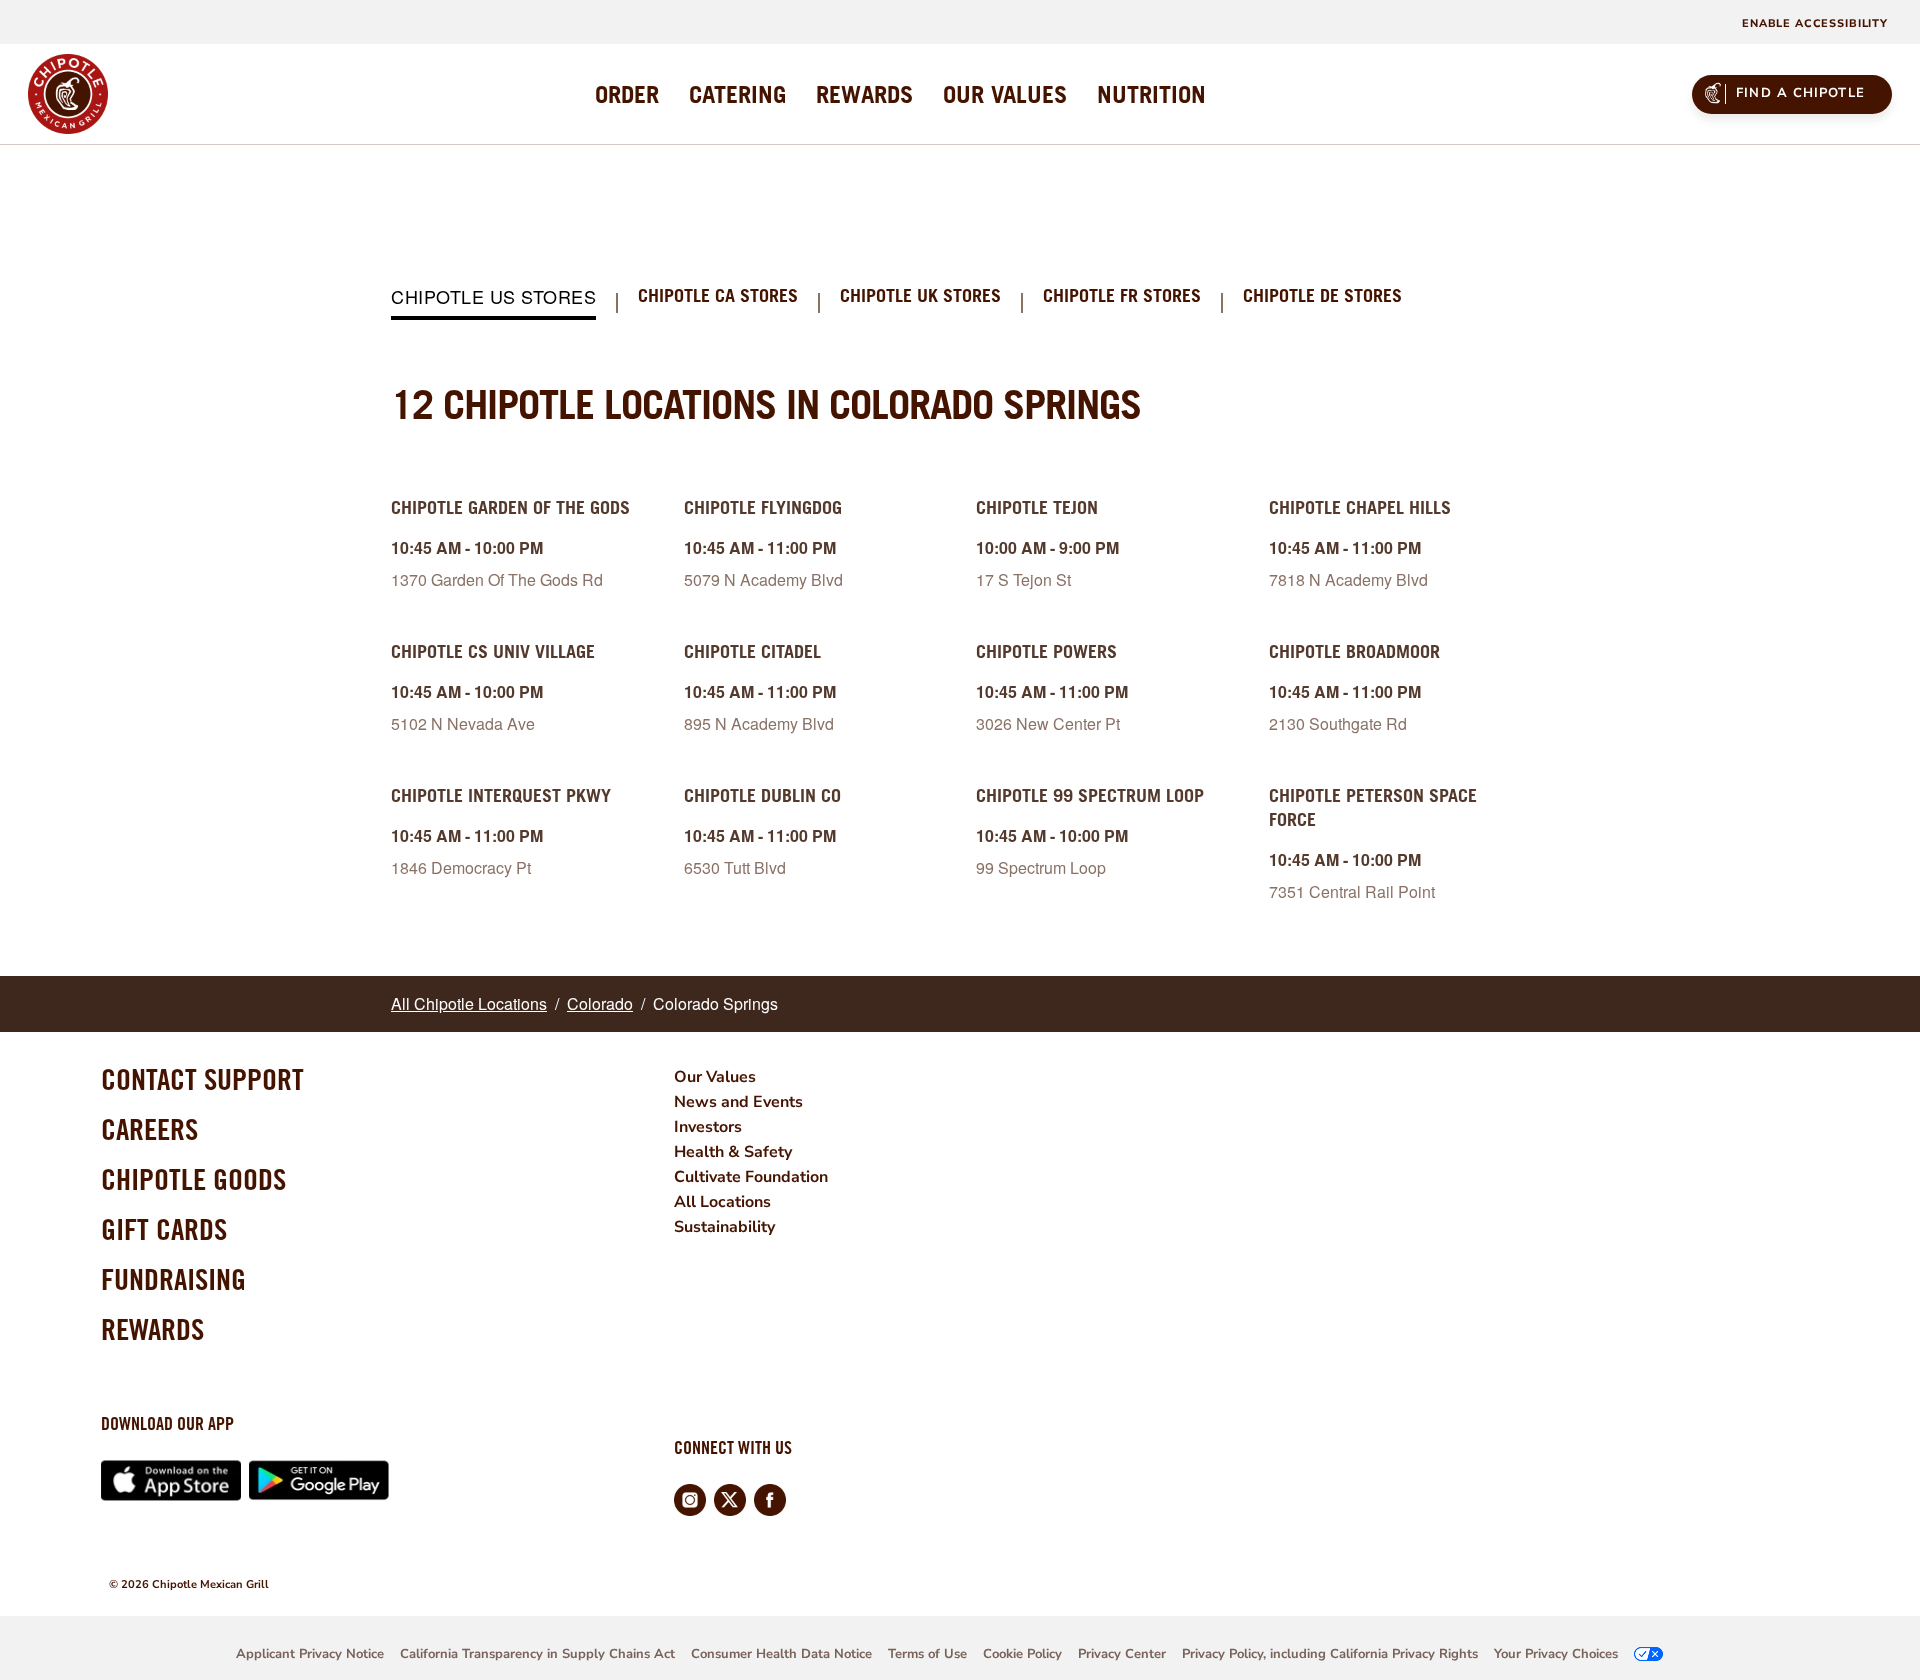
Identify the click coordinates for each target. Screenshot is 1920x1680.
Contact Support (202, 1079)
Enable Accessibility (1815, 23)
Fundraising (173, 1279)
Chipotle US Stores (493, 297)
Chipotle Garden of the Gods (510, 507)
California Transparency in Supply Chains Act (537, 1654)
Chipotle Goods (193, 1179)
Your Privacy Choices (1556, 1654)
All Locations (722, 1202)
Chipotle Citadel (752, 651)
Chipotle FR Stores (1122, 296)
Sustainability (724, 1227)
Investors (708, 1127)
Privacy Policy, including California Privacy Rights (1330, 1654)
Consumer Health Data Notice (781, 1654)
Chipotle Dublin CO (762, 795)
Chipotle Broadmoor (1354, 651)
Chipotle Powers (1046, 651)
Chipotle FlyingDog (763, 507)
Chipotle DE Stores (1322, 296)
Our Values (715, 1077)
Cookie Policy (1022, 1654)
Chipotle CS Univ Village (493, 651)
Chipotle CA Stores (718, 296)
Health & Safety (733, 1152)
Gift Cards (164, 1229)
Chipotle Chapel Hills (1360, 507)
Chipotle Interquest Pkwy (501, 795)
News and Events (738, 1102)
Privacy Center (1122, 1654)
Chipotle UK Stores (920, 296)
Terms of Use (927, 1654)
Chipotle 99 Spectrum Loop (1090, 795)
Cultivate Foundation (751, 1177)
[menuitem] (627, 94)
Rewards (152, 1329)
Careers (149, 1129)
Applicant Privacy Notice (310, 1654)
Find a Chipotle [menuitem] (1800, 93)
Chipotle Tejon (1037, 507)
